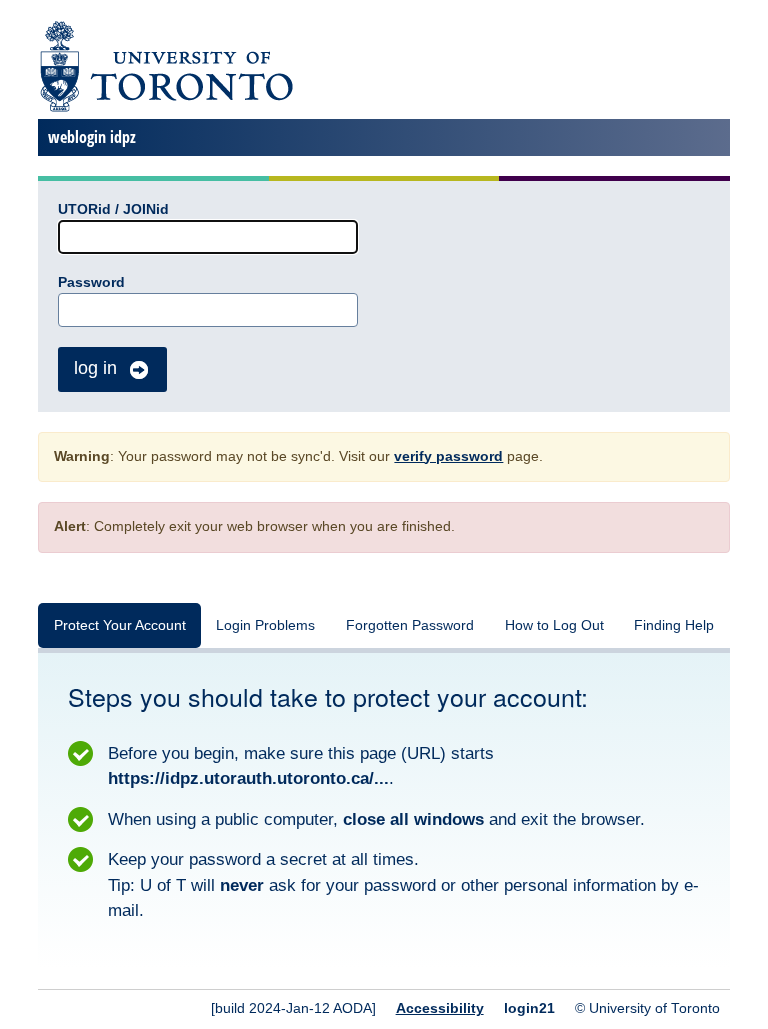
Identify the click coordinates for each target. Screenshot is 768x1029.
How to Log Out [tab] (554, 625)
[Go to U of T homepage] (165, 108)
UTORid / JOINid (113, 209)
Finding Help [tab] (674, 625)
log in (95, 368)
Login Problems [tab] (265, 625)
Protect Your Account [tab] (120, 625)
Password (91, 282)
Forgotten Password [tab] (410, 625)
